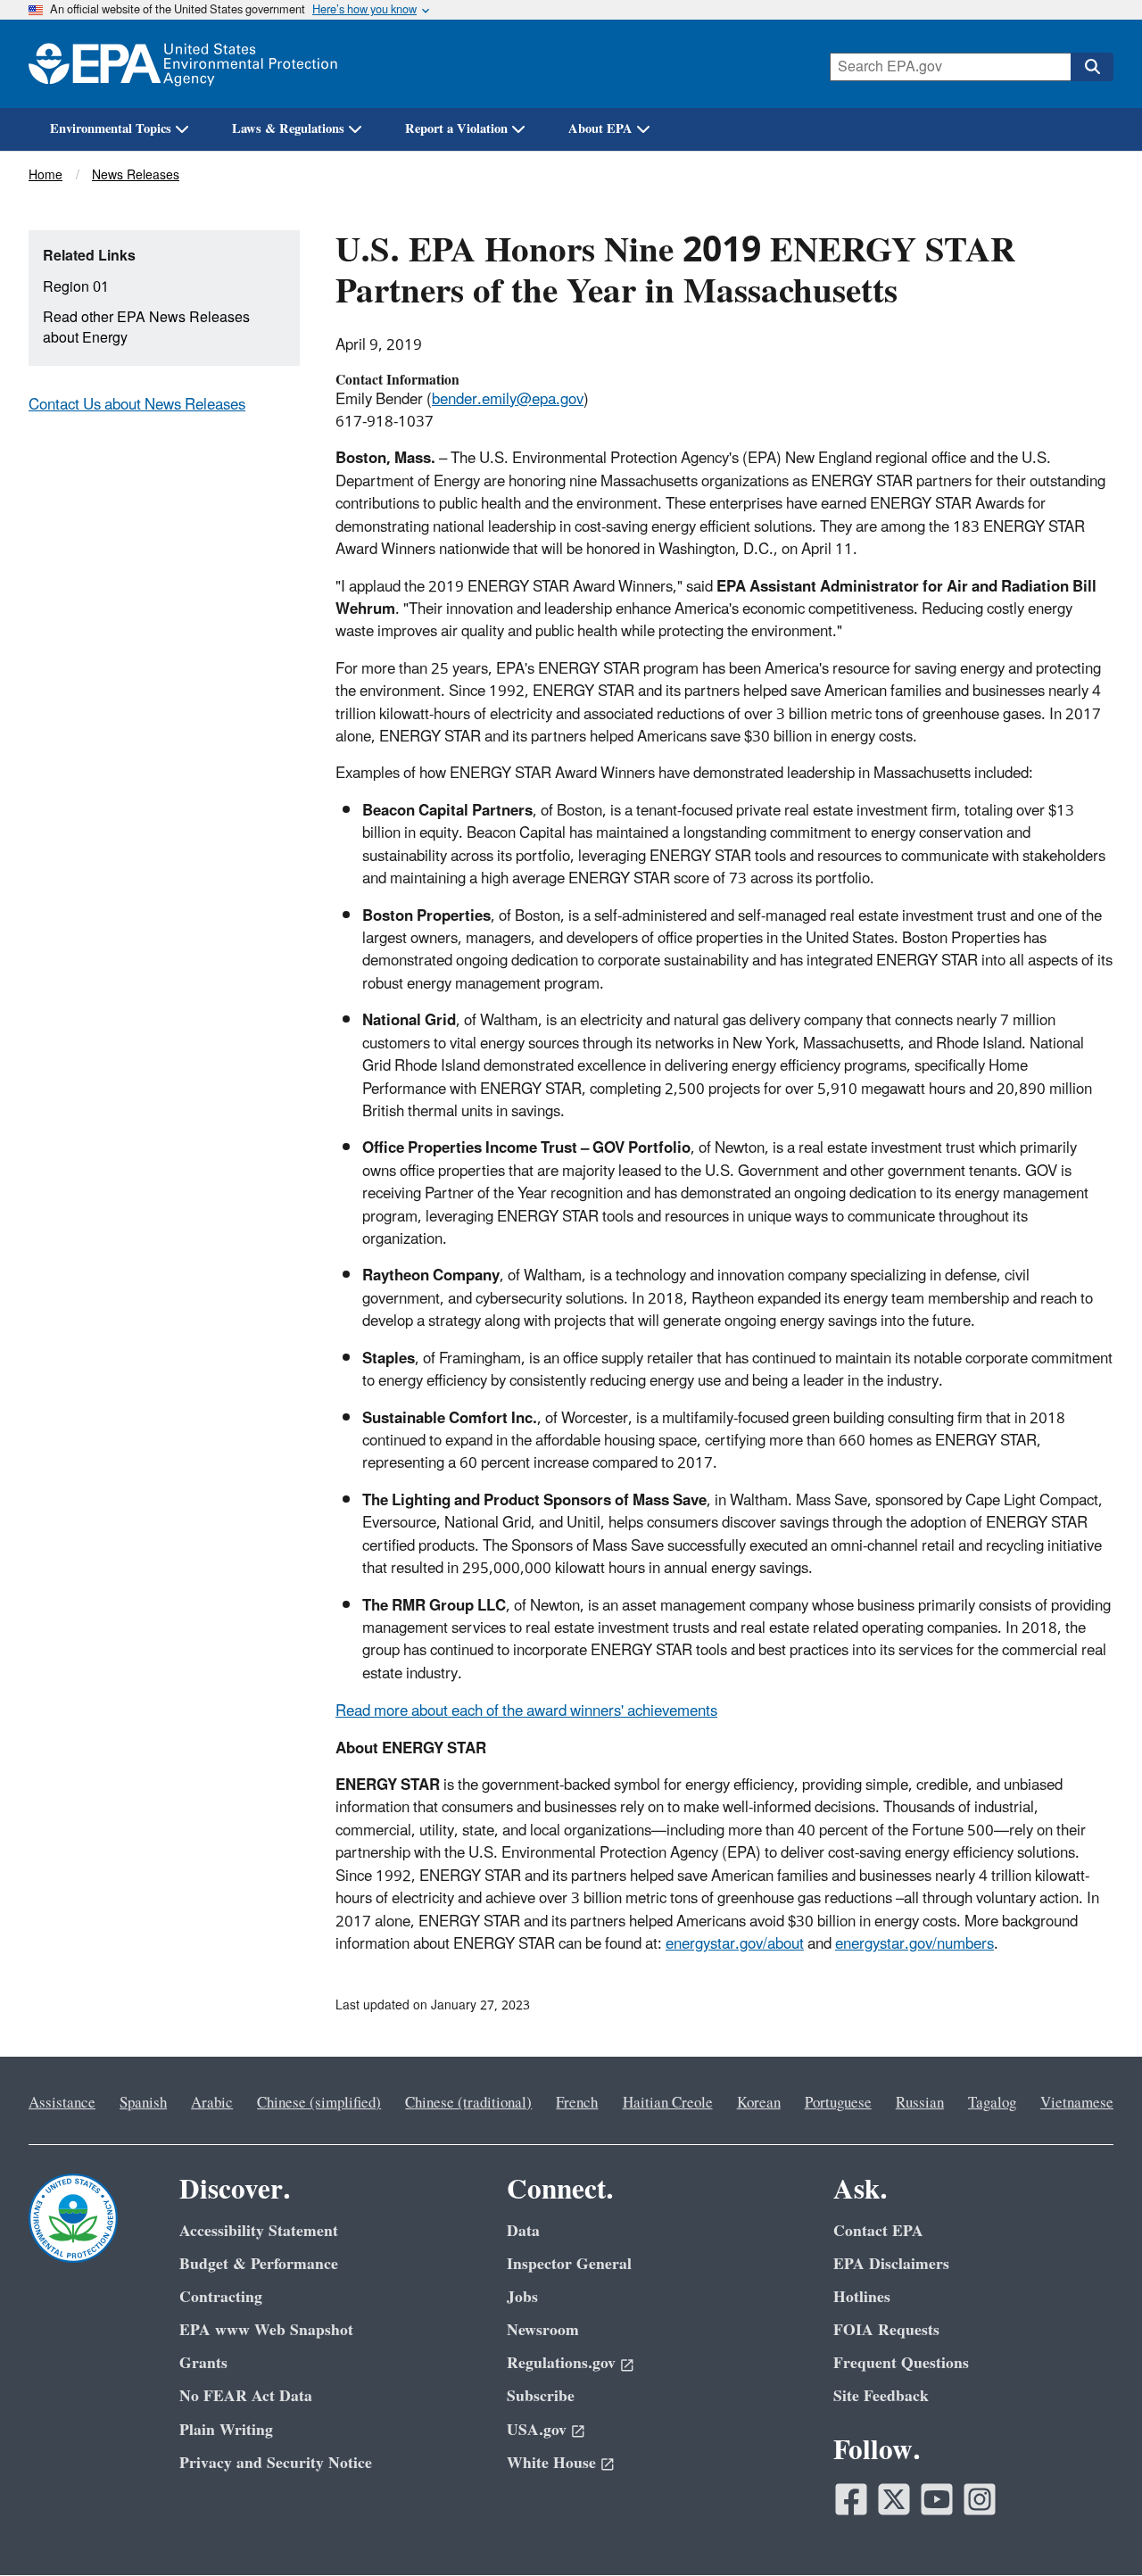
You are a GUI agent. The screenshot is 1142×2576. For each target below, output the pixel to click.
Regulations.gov (561, 2363)
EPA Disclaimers (891, 2264)
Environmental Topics (111, 129)
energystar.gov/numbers (914, 1944)
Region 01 (76, 287)
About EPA (600, 129)
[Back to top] (1093, 2527)
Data (523, 2231)
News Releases (136, 175)
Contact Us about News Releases (137, 405)
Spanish (143, 2103)
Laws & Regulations (288, 129)
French (577, 2103)
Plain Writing (226, 2430)
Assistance (62, 2103)
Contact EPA (878, 2231)
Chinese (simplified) (319, 2103)
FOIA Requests (886, 2330)
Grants (203, 2363)
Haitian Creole (668, 2103)
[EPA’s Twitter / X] (894, 2499)
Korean (759, 2103)
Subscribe (541, 2396)
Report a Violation (456, 129)
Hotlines (862, 2297)
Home (46, 175)
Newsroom (543, 2330)
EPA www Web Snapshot (266, 2330)
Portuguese (838, 2103)
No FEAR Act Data (246, 2396)
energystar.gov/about (735, 1944)
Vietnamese (1077, 2103)
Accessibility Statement (259, 2231)
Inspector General (569, 2264)
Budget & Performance (259, 2264)
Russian (920, 2103)
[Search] (1092, 67)
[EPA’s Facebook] (851, 2499)
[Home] (183, 64)
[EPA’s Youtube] (937, 2499)
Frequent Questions (901, 2363)
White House (551, 2463)
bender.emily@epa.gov (508, 400)
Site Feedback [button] (881, 2396)
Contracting (221, 2297)
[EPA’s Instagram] (980, 2499)
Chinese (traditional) (468, 2103)
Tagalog (992, 2103)
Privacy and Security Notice (276, 2463)
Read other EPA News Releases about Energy (146, 328)
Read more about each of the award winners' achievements (526, 1711)
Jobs (522, 2297)
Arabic (212, 2103)
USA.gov (537, 2430)
